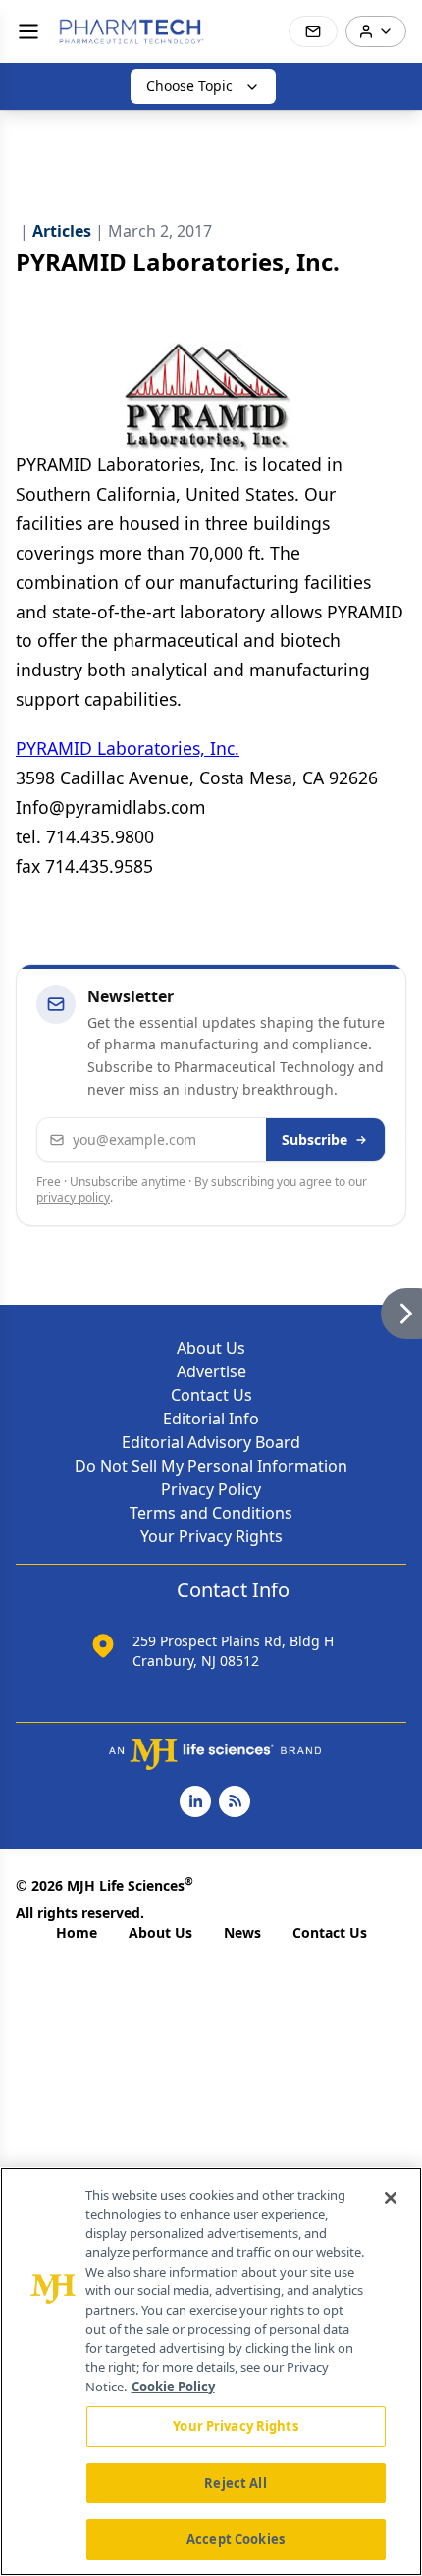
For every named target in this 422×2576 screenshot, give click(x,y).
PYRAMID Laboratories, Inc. (128, 748)
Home (77, 1932)
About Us (211, 1348)
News (242, 1932)
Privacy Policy (211, 1489)
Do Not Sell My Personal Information (211, 1466)
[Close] (391, 2198)
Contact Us (211, 1395)
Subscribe (315, 1139)
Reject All (235, 2483)
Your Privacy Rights (211, 1536)
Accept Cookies (236, 2539)
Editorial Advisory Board (211, 1442)
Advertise (211, 1371)
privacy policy (73, 1197)
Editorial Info (211, 1419)
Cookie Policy (173, 2387)
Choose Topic (189, 86)
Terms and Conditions (211, 1513)
